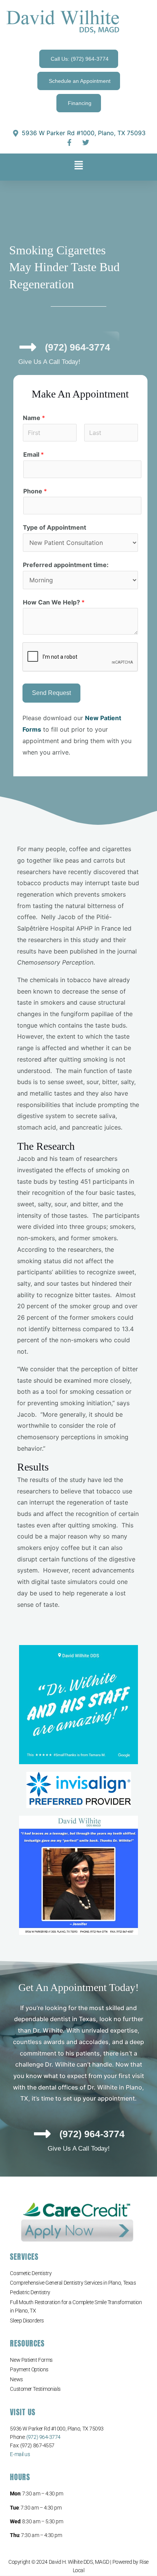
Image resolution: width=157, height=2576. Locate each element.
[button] (78, 167)
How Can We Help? (54, 602)
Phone (35, 491)
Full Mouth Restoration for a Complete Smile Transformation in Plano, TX (76, 2306)
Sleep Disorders (27, 2321)
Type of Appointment (54, 527)
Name (34, 418)
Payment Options (29, 2369)
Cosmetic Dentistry (31, 2273)
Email (34, 454)
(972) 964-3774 (43, 2437)
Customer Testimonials (35, 2389)
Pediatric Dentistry (30, 2292)
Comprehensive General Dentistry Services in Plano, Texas (73, 2283)
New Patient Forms (31, 2360)
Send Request (51, 693)
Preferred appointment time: (66, 565)
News (16, 2379)
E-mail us (20, 2454)
